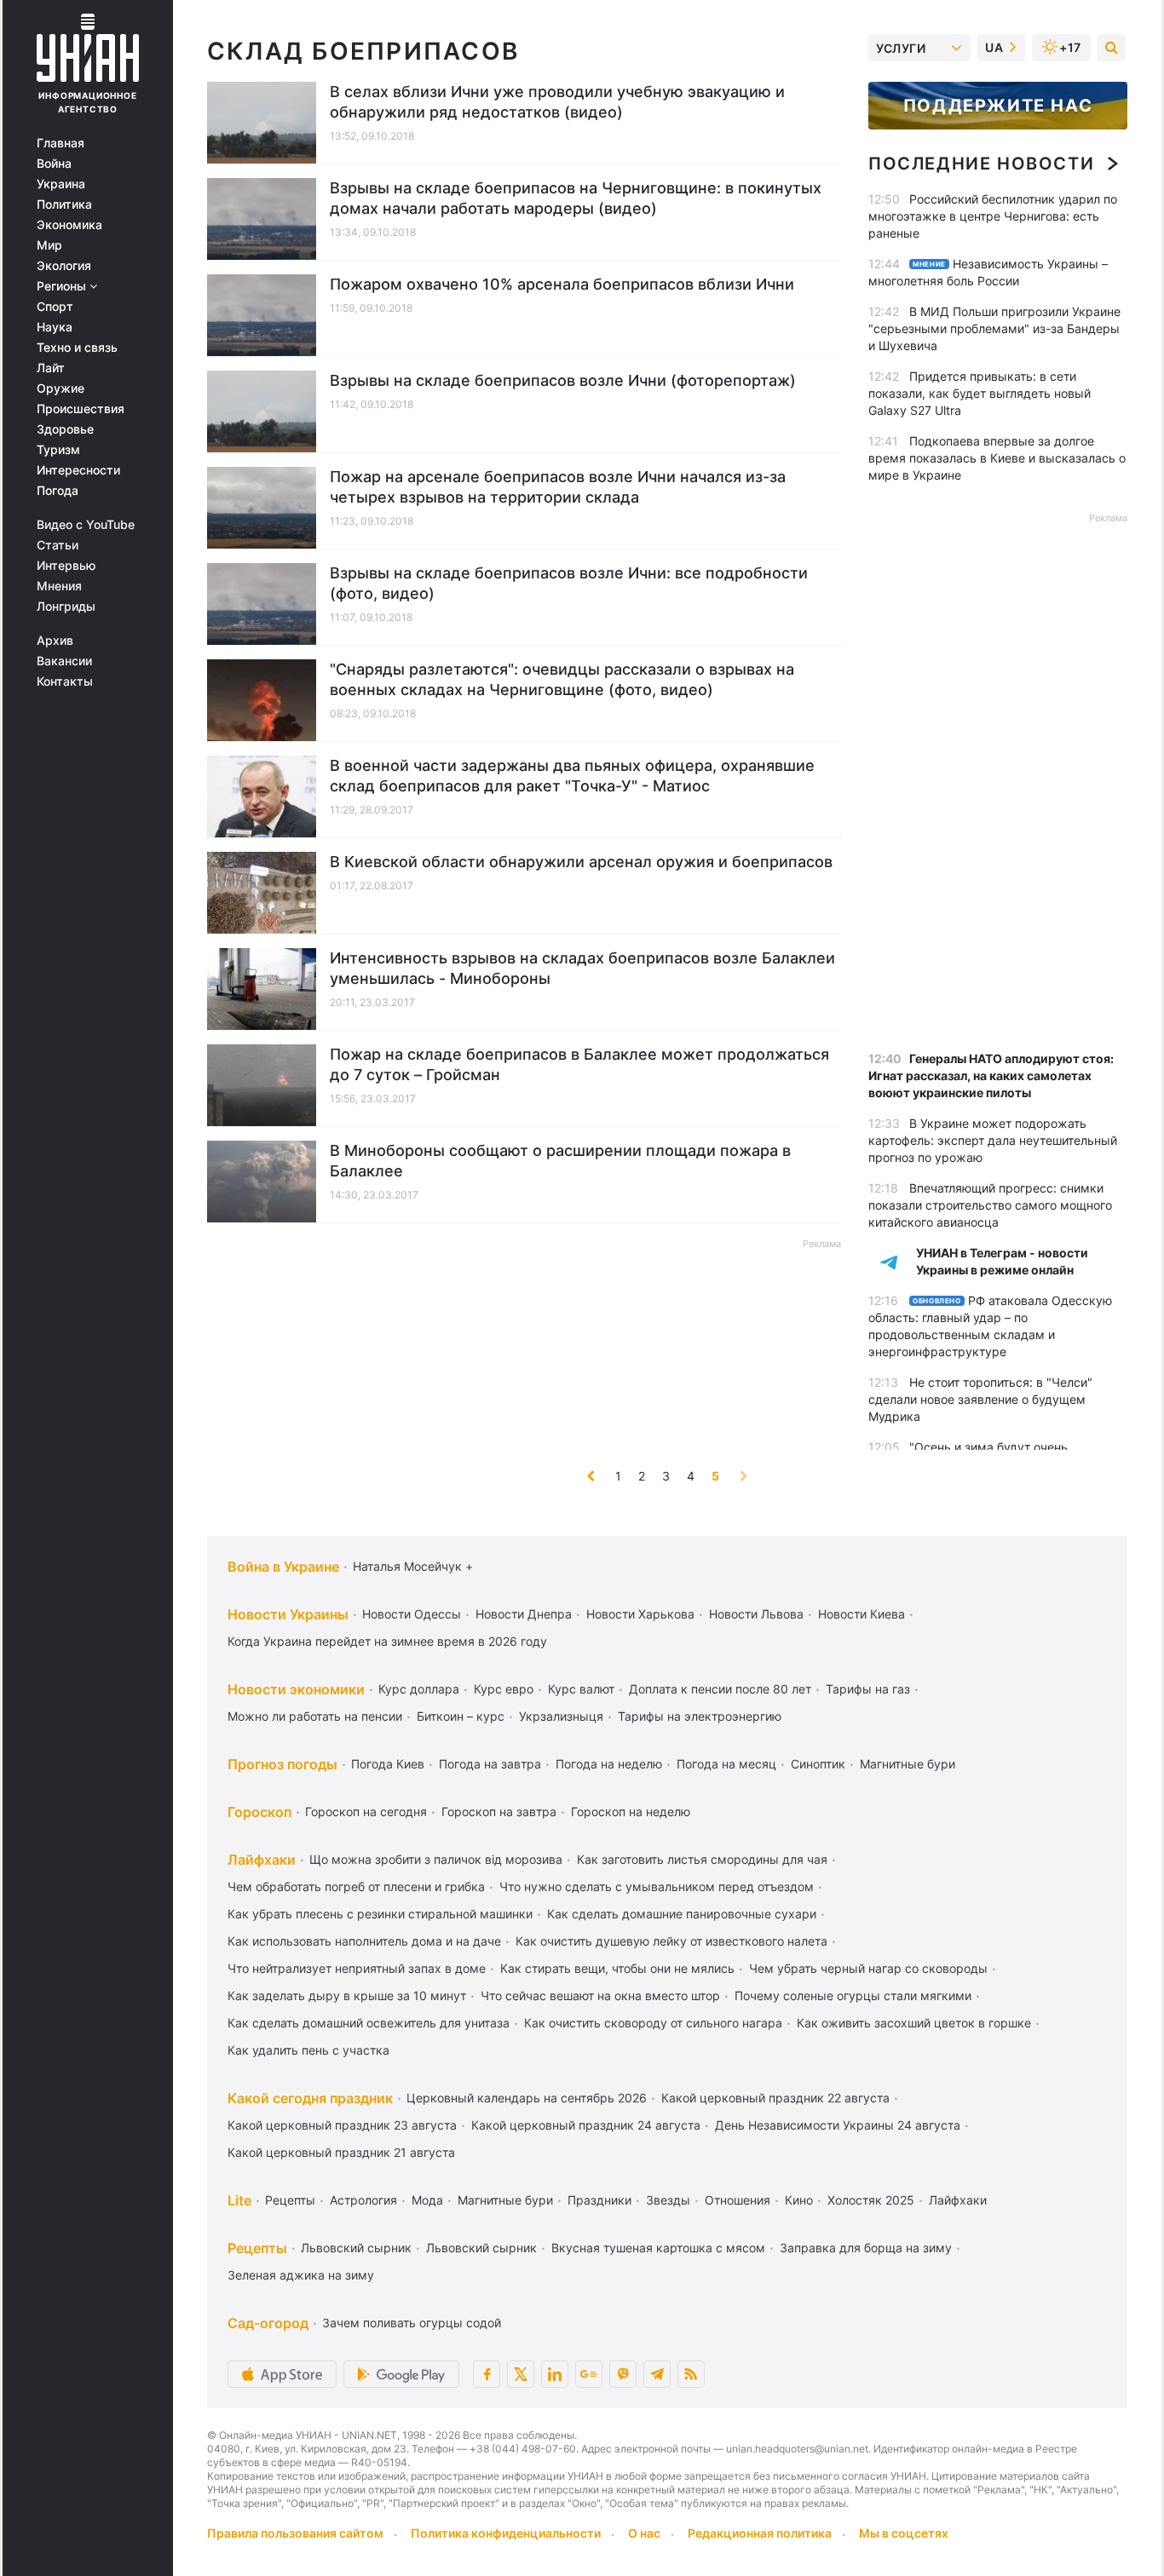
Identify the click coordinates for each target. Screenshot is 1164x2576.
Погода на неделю (609, 1764)
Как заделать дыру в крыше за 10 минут (347, 1995)
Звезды (668, 2200)
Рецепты (290, 2200)
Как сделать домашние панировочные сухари (682, 1914)
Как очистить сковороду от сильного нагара (653, 2023)
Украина (61, 184)
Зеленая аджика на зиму (301, 2275)
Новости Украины (288, 1614)
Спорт (55, 307)
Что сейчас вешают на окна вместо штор (600, 1995)
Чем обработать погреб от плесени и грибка (356, 1886)
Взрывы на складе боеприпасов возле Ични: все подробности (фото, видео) (569, 583)
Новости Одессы (412, 1614)
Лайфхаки (262, 1860)
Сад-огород (268, 2323)
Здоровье (65, 429)
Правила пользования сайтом (295, 2533)
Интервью (66, 566)
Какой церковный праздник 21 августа (341, 2152)
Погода (58, 491)
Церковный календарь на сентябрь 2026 (527, 2098)
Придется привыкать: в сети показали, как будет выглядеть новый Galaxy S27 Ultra (980, 393)
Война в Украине (283, 1567)
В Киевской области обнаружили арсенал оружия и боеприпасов (581, 862)
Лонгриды (66, 607)
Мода (427, 2200)
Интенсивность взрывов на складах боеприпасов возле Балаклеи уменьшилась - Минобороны (582, 968)
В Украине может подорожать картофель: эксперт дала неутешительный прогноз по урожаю (993, 1140)
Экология (64, 266)
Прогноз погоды (282, 1764)
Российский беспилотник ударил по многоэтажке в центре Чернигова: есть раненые (993, 216)
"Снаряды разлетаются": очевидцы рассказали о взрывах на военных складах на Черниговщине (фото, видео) (562, 679)
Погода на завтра (490, 1764)
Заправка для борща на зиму (866, 2248)
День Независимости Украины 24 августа (838, 2125)
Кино (799, 2200)
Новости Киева (861, 1614)
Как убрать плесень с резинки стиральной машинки (380, 1914)
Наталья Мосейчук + (413, 1566)
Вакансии (64, 661)
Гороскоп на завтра (499, 1811)
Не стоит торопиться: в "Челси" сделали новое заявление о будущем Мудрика (980, 1399)
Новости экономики (296, 1689)
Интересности (78, 470)
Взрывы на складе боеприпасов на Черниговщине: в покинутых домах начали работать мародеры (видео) (576, 198)
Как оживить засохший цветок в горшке (914, 2023)
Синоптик (818, 1764)
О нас (644, 2533)
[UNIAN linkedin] (555, 2374)
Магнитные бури (908, 1764)
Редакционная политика (760, 2533)
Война (54, 164)
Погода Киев (388, 1764)
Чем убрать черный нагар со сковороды (868, 1968)
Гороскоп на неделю (631, 1811)
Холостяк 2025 (871, 2200)
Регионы (63, 286)
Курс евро (504, 1689)
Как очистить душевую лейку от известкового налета (671, 1941)
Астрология (363, 2200)
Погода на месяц (726, 1764)
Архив (55, 641)
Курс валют (581, 1689)
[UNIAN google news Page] (589, 2374)
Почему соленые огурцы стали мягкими (853, 1995)
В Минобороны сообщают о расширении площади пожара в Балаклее (560, 1161)
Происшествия (81, 409)
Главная (61, 143)
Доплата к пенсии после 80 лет (720, 1689)
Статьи (58, 545)
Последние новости (981, 164)
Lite (239, 2200)
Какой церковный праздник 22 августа (775, 2098)
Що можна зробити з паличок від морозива (436, 1859)
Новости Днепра (524, 1614)
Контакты (65, 681)
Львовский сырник (356, 2248)
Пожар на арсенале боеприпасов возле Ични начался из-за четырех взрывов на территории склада (558, 487)
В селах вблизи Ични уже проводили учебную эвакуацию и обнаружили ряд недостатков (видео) (557, 102)
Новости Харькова (640, 1614)
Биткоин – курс (461, 1716)
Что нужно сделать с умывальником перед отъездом (657, 1886)
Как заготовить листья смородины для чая (702, 1859)
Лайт (51, 368)
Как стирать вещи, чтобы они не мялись (617, 1968)
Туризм (58, 450)
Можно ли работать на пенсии (315, 1716)
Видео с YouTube (86, 525)
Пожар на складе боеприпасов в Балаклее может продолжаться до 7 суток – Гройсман (579, 1064)
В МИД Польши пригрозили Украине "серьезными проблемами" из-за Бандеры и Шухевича (994, 328)
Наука (55, 327)
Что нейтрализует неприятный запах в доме (357, 1968)
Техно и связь (77, 348)
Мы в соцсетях (904, 2533)
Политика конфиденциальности (506, 2533)
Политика (64, 204)
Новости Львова (756, 1614)
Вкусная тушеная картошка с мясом (658, 2248)
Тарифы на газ (868, 1689)
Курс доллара (419, 1689)
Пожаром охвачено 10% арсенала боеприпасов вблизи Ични (562, 284)
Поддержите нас (998, 106)
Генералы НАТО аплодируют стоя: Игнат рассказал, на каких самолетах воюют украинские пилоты (991, 1075)
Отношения (738, 2200)
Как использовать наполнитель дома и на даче (364, 1941)
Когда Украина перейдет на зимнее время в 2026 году (387, 1641)
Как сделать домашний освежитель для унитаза (369, 2023)
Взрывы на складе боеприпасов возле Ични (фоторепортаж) (563, 380)
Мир (49, 245)
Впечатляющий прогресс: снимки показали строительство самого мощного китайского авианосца (990, 1205)
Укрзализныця (561, 1716)
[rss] (691, 2374)
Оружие (61, 388)
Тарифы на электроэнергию (700, 1716)
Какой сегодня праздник (310, 2098)
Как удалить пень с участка (308, 2050)
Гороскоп (259, 1812)
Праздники (599, 2200)
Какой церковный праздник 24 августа (586, 2125)
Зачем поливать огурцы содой (412, 2323)
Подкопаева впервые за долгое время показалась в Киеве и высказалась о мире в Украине (997, 458)
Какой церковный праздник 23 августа (342, 2125)
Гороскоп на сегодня (366, 1811)
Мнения (59, 586)
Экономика (69, 225)
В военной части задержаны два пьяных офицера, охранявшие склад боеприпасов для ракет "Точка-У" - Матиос (572, 776)
